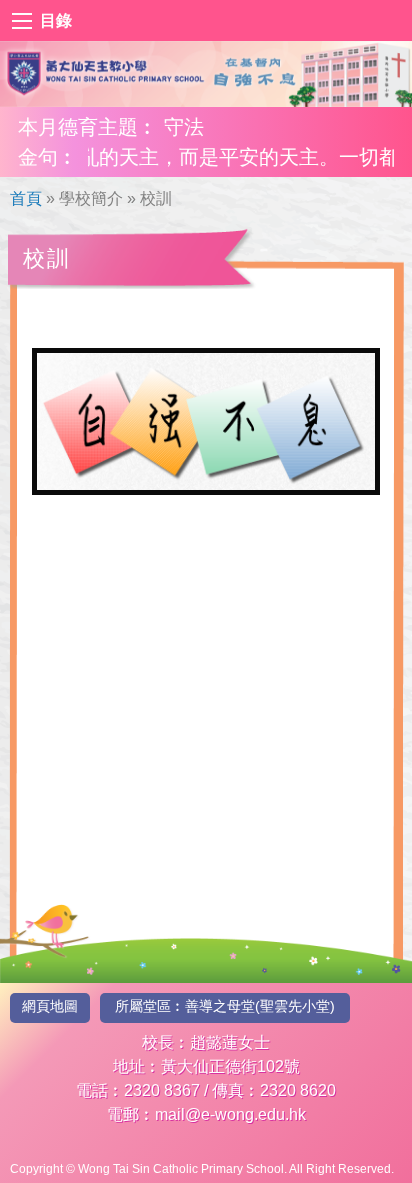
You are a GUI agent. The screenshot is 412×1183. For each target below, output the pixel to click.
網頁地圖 (50, 1006)
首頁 (26, 198)
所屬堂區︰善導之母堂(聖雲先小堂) (225, 1006)
